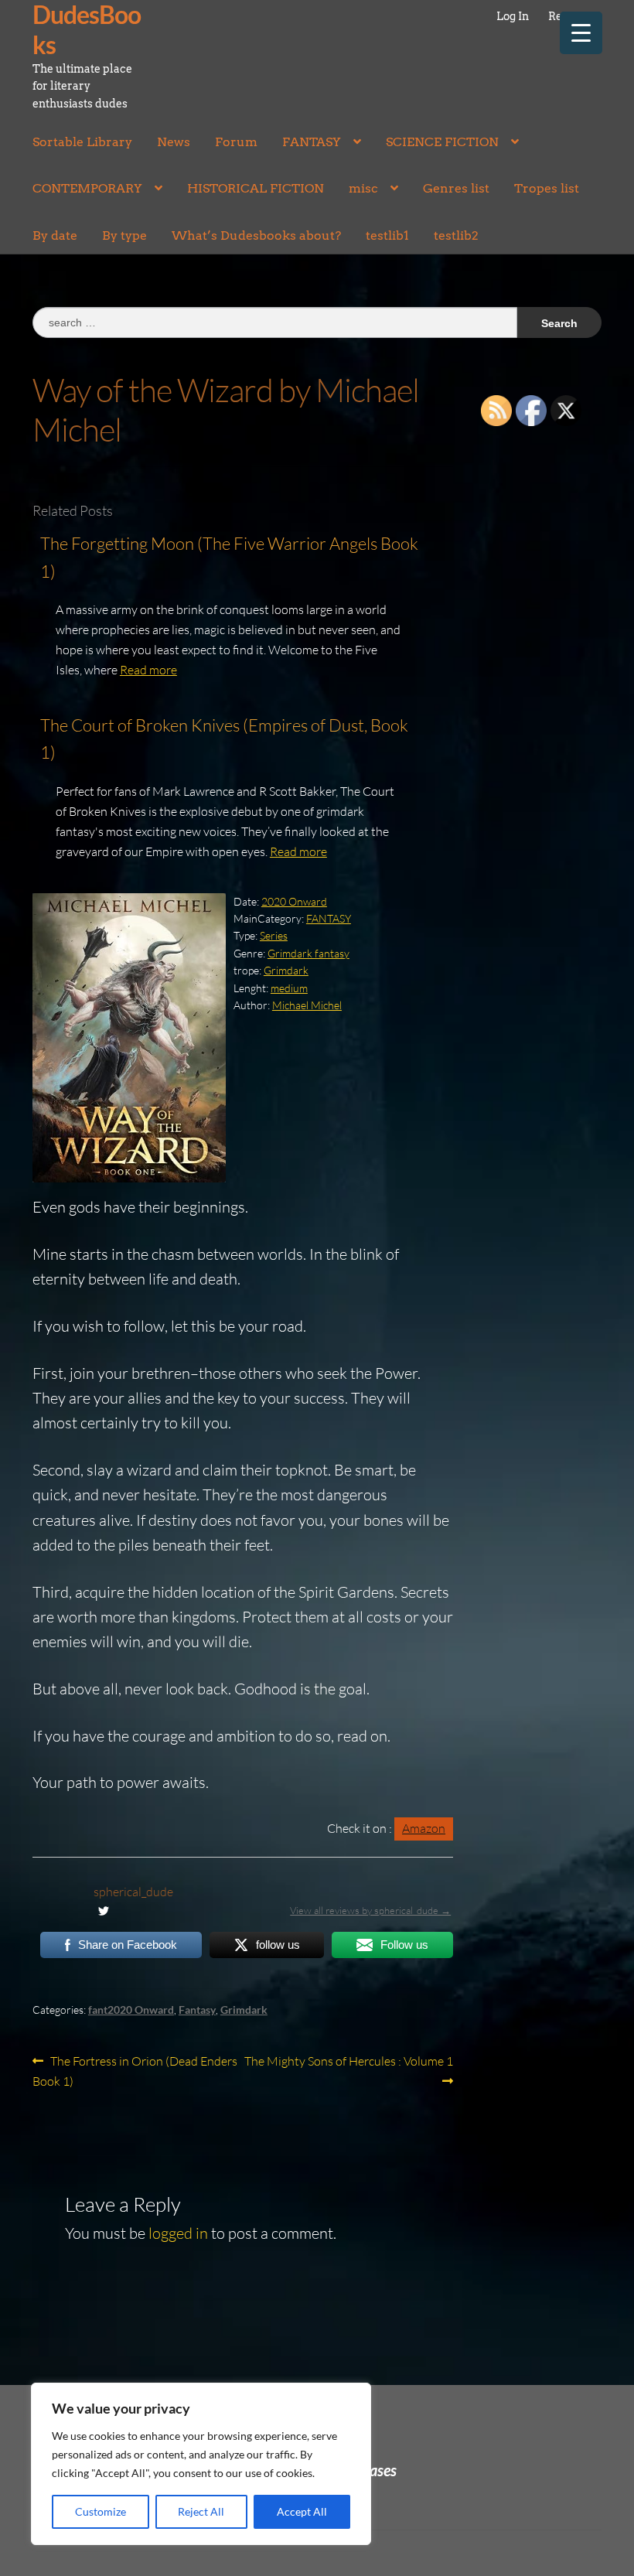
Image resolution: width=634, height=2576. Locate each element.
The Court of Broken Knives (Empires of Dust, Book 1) (224, 739)
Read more (148, 670)
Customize (101, 2511)
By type (124, 235)
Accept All (302, 2511)
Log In (513, 16)
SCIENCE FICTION (442, 142)
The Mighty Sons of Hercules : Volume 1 (348, 2070)
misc (363, 188)
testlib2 (456, 235)
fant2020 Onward (131, 2010)
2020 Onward (294, 901)
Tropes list (547, 188)
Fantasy (197, 2010)
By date (55, 235)
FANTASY (312, 142)
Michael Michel (307, 1005)
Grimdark (286, 970)
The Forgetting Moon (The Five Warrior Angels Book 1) (229, 557)
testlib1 (387, 235)
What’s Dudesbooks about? (256, 235)
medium (289, 988)
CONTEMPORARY (87, 188)
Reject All (201, 2511)
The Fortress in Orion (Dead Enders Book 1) (135, 2071)
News (174, 142)
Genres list (456, 188)
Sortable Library (82, 142)
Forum (236, 142)
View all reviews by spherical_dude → (370, 1910)
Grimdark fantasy (308, 953)
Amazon (424, 1828)
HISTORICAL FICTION (256, 188)
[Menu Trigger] (581, 33)
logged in (178, 2233)
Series (274, 935)
